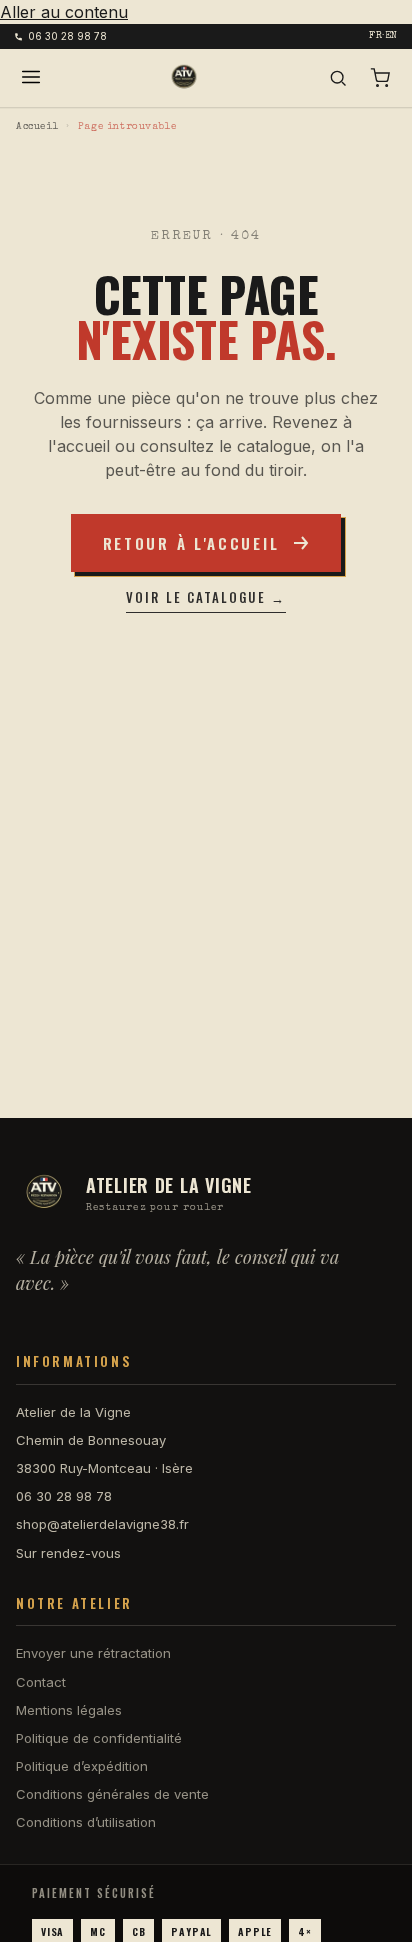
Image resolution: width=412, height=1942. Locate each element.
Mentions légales (69, 1710)
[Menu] (31, 78)
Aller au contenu (64, 12)
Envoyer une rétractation (93, 1653)
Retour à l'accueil (191, 543)
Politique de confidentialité (99, 1738)
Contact (41, 1682)
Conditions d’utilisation (86, 1822)
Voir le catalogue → (206, 597)
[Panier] (380, 78)
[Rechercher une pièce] (338, 78)
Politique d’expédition (82, 1766)
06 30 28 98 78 (67, 36)
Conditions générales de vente (112, 1794)
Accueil (37, 127)
